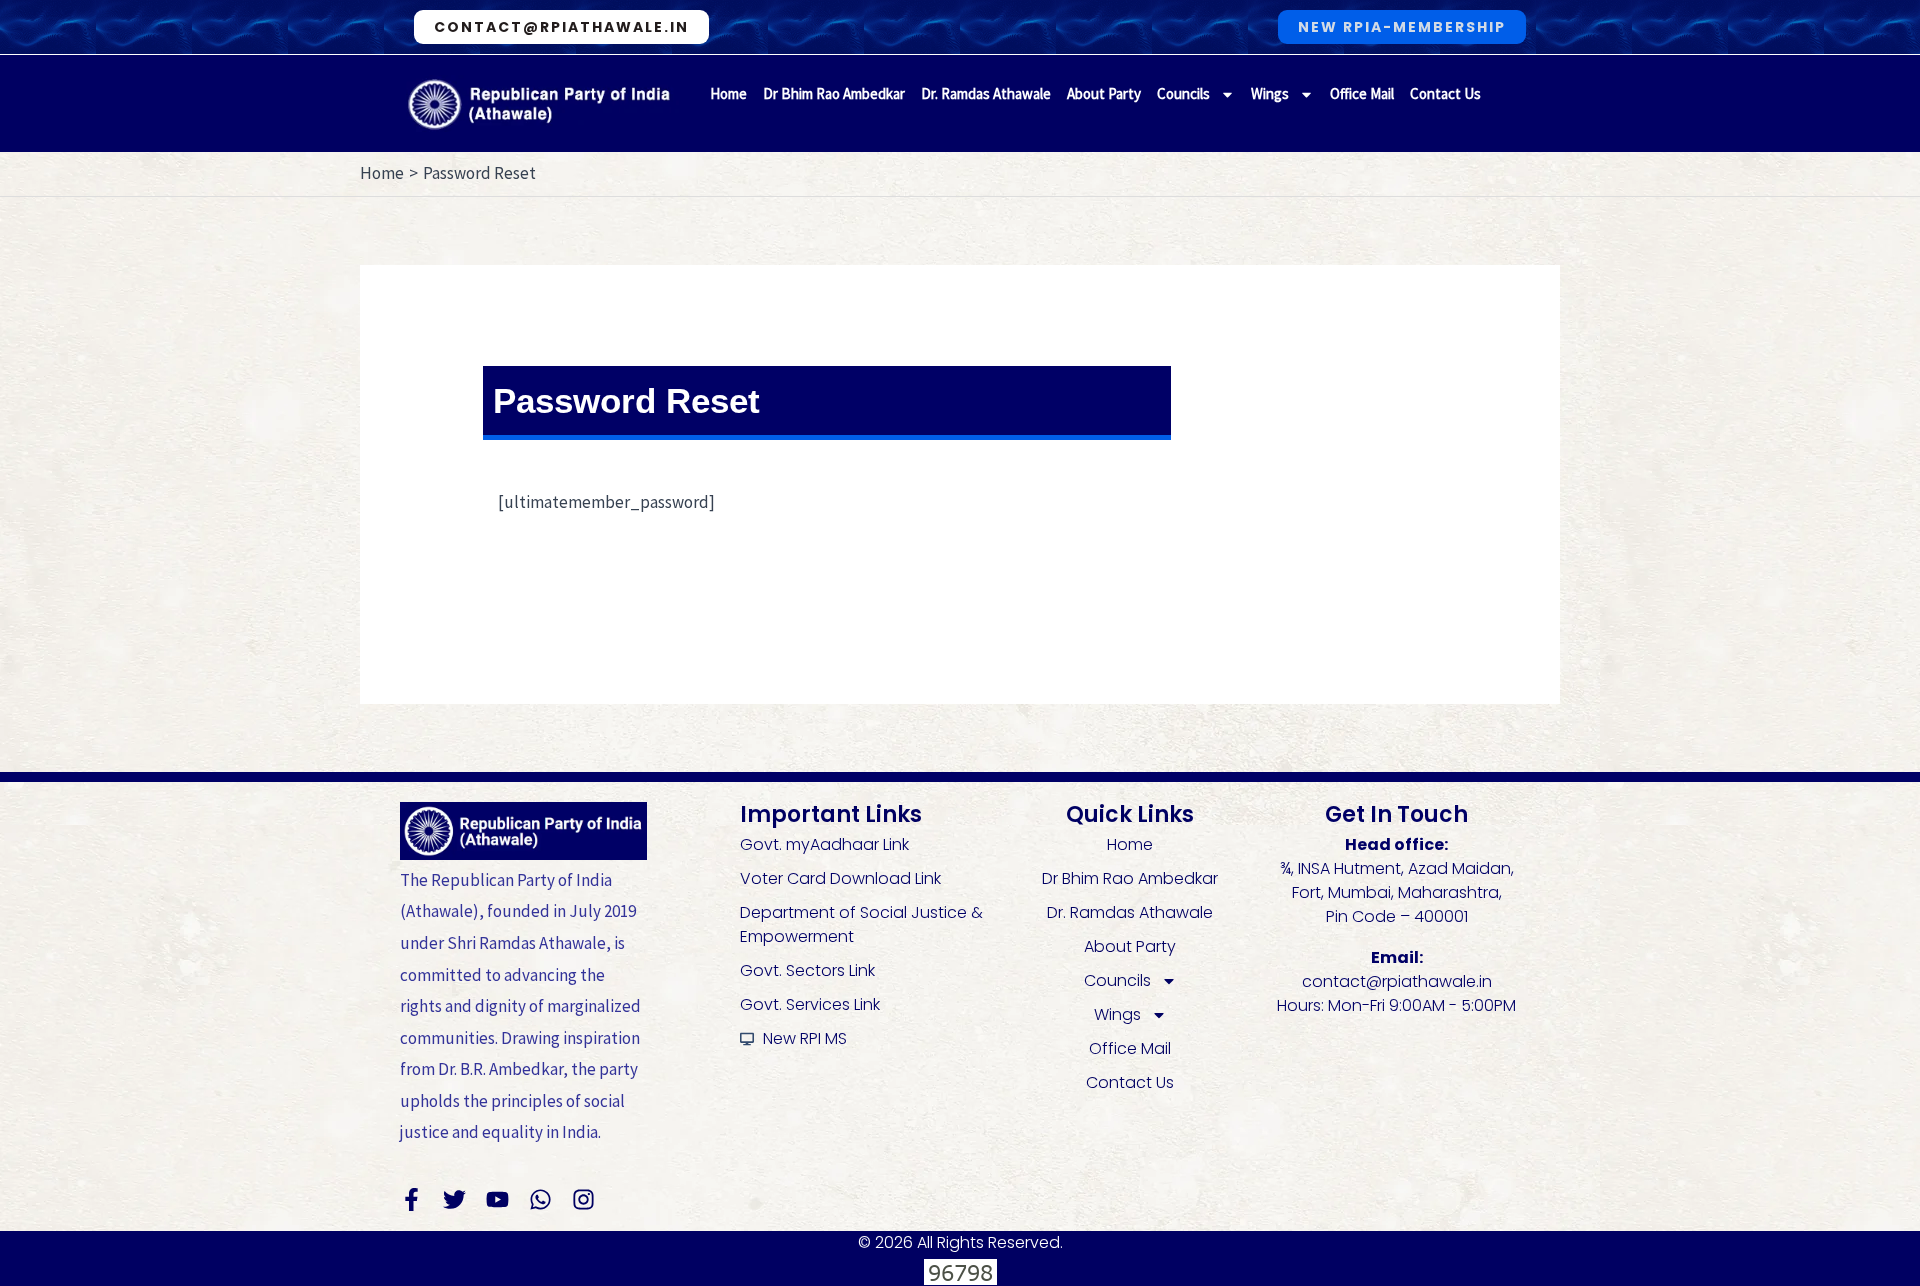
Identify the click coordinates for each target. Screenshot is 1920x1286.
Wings (1270, 93)
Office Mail (1362, 93)
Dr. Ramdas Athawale (986, 93)
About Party (1104, 93)
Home (728, 93)
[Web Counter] (960, 1270)
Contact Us (1445, 93)
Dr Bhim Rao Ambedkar (834, 93)
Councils (1183, 93)
